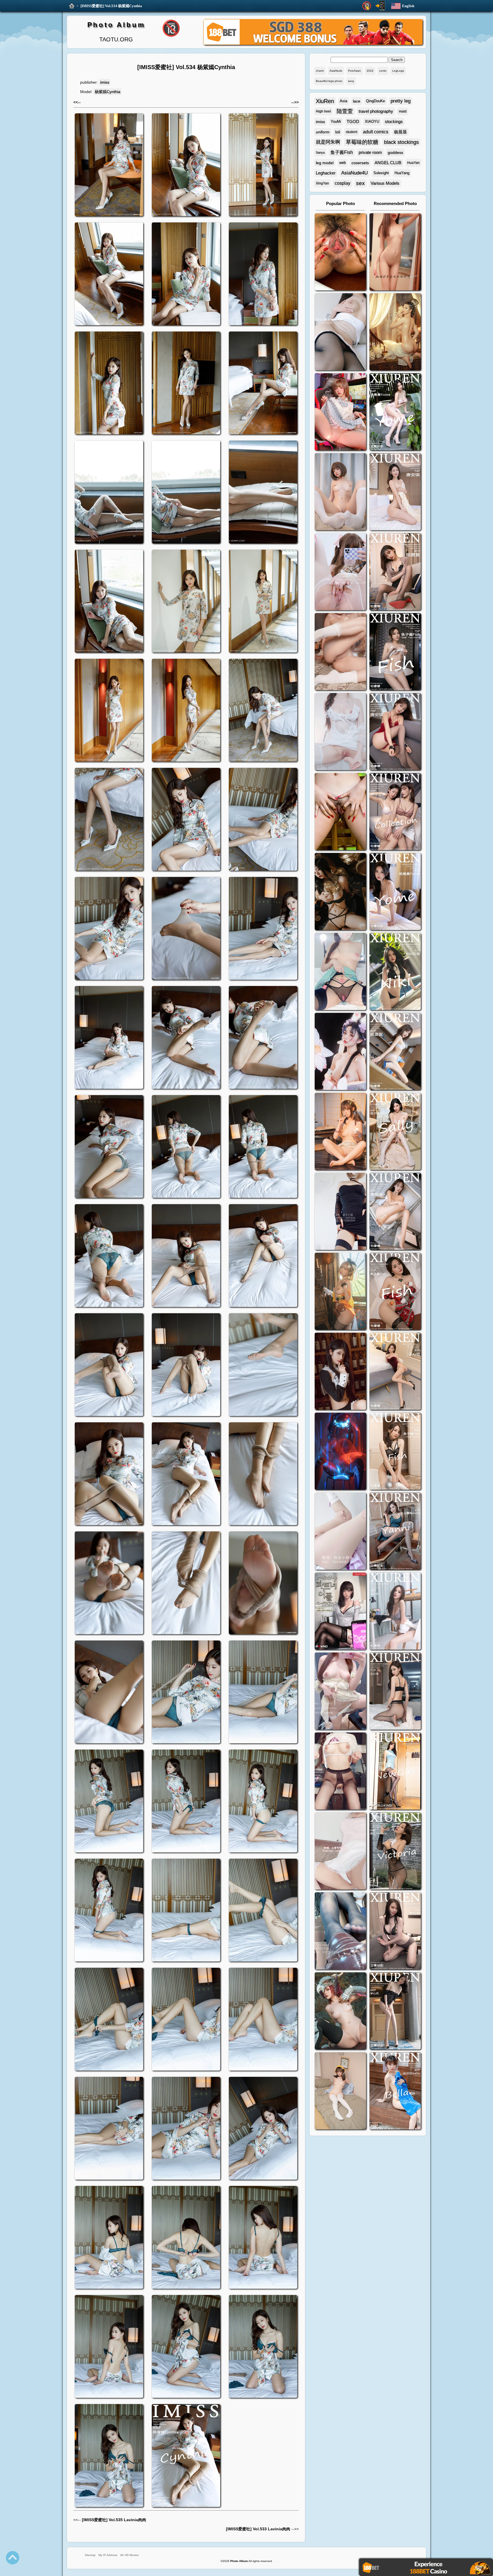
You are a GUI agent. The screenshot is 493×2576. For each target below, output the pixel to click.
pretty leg (401, 101)
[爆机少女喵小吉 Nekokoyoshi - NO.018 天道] (395, 333)
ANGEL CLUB (388, 163)
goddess (395, 152)
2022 (370, 71)
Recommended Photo (395, 203)
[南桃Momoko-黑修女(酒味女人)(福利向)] (340, 1372)
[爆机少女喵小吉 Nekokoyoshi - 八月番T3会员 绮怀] (340, 1052)
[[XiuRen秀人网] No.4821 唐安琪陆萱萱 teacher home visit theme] (395, 812)
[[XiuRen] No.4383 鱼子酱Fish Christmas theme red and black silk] (395, 1292)
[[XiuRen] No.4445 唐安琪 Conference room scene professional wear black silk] (395, 1212)
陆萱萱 (345, 111)
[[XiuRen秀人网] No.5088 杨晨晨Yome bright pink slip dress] (395, 412)
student (351, 132)
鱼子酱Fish (342, 152)
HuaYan (413, 163)
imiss (105, 82)
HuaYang (402, 173)
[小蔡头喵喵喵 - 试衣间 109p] (340, 1932)
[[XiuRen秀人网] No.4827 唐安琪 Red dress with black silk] (395, 732)
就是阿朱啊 (328, 142)
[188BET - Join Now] (313, 44)
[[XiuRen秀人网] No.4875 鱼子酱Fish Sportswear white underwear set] (395, 652)
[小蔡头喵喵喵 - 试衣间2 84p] (340, 1692)
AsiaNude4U (354, 173)
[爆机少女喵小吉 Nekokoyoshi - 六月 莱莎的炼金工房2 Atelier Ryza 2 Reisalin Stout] (340, 1292)
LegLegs (398, 71)
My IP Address (108, 2555)
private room (370, 152)
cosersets (360, 163)
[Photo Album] (72, 6)
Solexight (381, 173)
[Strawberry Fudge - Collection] (395, 253)
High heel (323, 111)
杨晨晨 (400, 132)
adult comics (376, 132)
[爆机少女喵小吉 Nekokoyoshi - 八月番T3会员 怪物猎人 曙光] (340, 2012)
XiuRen (325, 101)
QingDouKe (375, 101)
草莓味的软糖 (362, 142)
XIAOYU (372, 122)
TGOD (353, 122)
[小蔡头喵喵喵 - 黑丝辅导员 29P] (340, 333)
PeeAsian (354, 71)
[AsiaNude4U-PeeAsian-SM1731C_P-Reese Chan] (340, 812)
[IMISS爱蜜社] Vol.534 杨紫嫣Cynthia (111, 6)
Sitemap (90, 2555)
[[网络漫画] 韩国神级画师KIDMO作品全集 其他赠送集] (340, 1612)
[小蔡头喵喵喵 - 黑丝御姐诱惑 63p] (340, 1212)
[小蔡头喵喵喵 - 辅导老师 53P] (340, 1852)
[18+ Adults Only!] (367, 6)
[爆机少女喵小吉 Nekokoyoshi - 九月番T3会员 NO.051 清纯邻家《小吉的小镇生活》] (340, 1132)
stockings (394, 122)
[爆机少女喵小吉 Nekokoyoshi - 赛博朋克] (340, 1452)
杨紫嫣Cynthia (108, 92)
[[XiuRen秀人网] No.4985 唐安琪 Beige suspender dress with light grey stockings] (395, 492)
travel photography (376, 111)
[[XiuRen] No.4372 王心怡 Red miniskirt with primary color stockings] (395, 1372)
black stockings (401, 142)
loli (338, 132)
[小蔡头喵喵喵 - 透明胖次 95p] (340, 572)
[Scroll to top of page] (13, 2558)
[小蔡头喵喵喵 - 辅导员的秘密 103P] (340, 1772)
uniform (323, 132)
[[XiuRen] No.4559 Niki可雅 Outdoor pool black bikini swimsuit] (395, 972)
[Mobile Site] (380, 6)
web (343, 163)
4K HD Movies (129, 2555)
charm (320, 71)
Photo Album (116, 25)
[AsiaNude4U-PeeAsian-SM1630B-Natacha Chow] (340, 253)
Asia (344, 101)
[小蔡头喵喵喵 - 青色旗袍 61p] (340, 972)
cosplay (343, 183)
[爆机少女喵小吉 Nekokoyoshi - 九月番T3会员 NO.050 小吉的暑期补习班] (340, 2092)
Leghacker (326, 173)
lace (357, 101)
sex (360, 183)
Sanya (320, 152)
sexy (351, 81)
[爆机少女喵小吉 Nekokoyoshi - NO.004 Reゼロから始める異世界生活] (340, 652)
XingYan (322, 183)
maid (403, 111)
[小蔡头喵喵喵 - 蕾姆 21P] (340, 1532)
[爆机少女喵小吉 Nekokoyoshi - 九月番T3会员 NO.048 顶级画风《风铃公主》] (340, 892)
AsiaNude (336, 71)
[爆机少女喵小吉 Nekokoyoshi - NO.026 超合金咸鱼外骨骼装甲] (340, 492)
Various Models (385, 183)
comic (383, 71)
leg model (325, 163)
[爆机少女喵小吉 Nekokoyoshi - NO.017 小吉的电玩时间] (340, 412)
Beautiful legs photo (329, 81)
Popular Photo (341, 203)
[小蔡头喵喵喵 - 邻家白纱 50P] (340, 732)
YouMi (336, 122)
